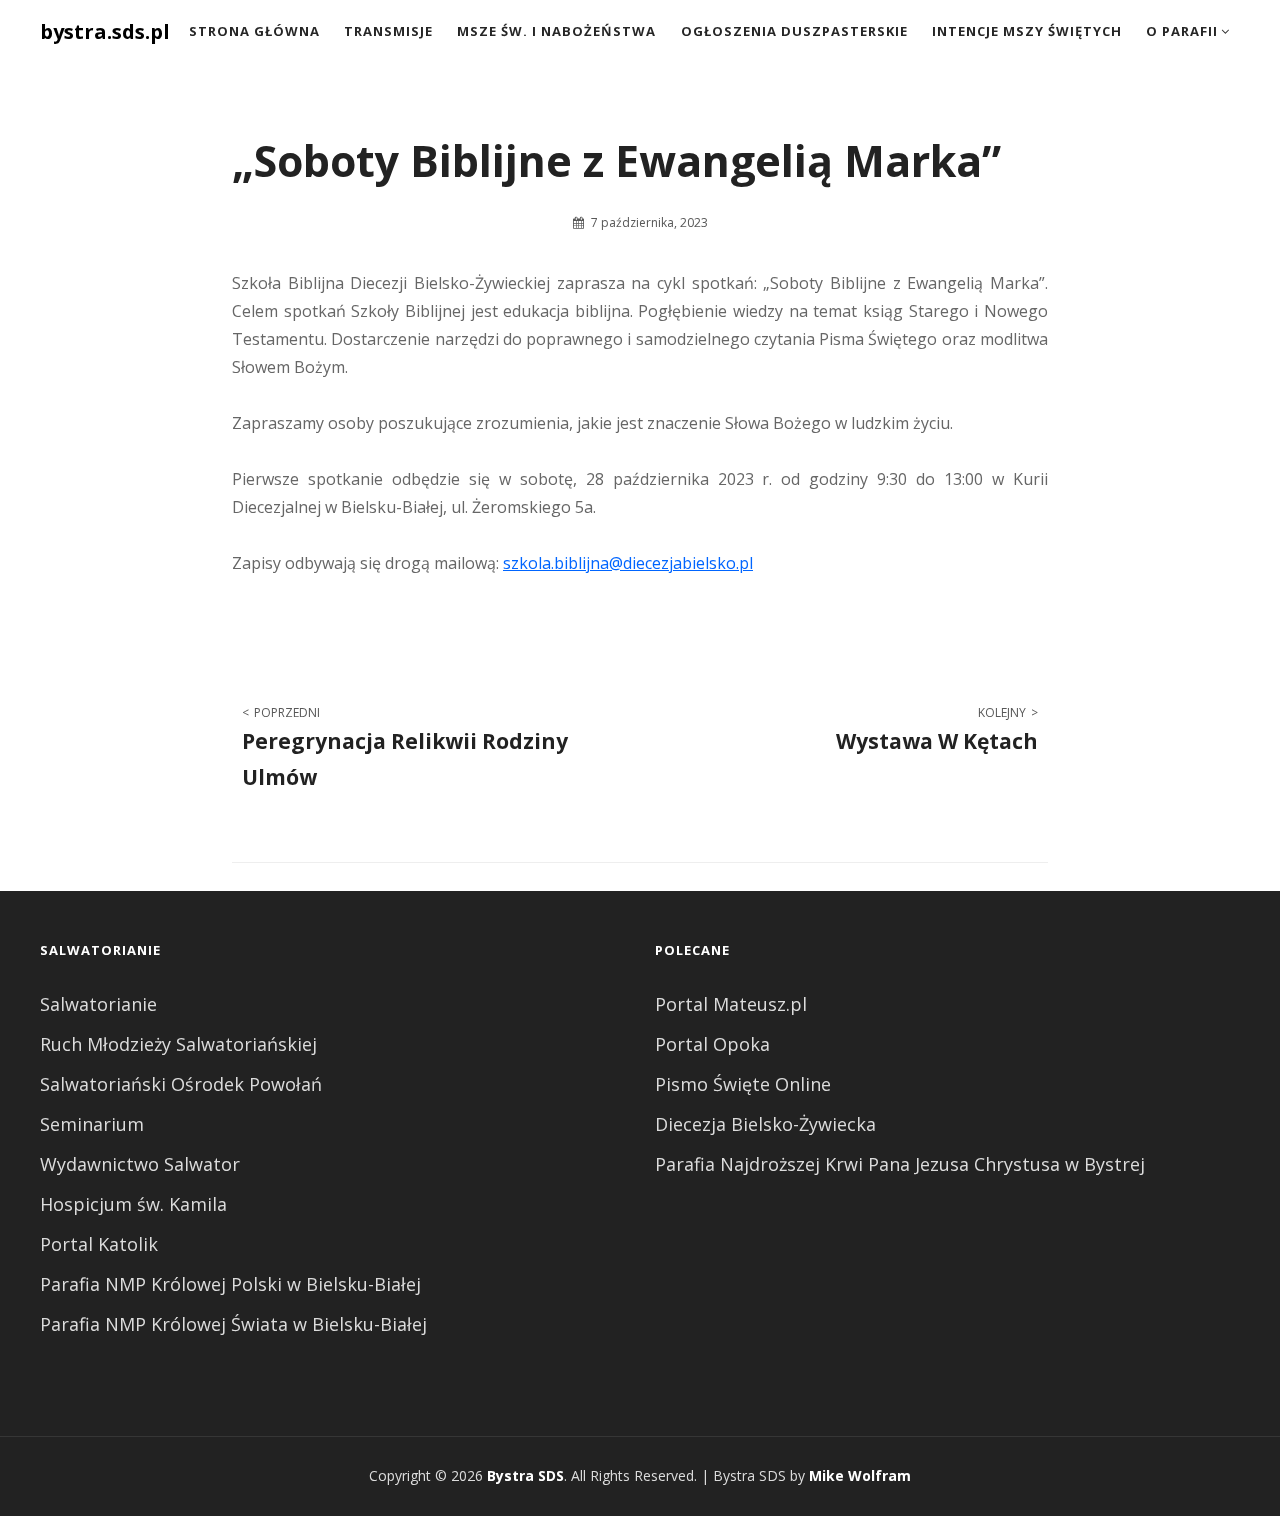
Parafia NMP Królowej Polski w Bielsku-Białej (230, 1284)
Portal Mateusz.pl (731, 1004)
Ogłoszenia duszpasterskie (794, 31)
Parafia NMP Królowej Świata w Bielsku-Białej (233, 1324)
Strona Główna (254, 31)
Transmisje (388, 31)
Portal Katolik (99, 1244)
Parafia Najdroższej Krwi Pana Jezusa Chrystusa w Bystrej (900, 1164)
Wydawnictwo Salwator (140, 1164)
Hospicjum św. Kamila (133, 1204)
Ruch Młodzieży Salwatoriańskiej (178, 1044)
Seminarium (92, 1124)
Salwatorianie (98, 1004)
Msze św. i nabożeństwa (556, 31)
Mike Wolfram (860, 1475)
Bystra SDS (525, 1475)
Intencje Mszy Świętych (1027, 31)
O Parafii (1182, 31)
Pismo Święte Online (743, 1084)
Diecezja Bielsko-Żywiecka (765, 1124)
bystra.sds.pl (105, 31)
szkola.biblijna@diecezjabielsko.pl (628, 563)
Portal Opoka (712, 1044)
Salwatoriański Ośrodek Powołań (181, 1084)
